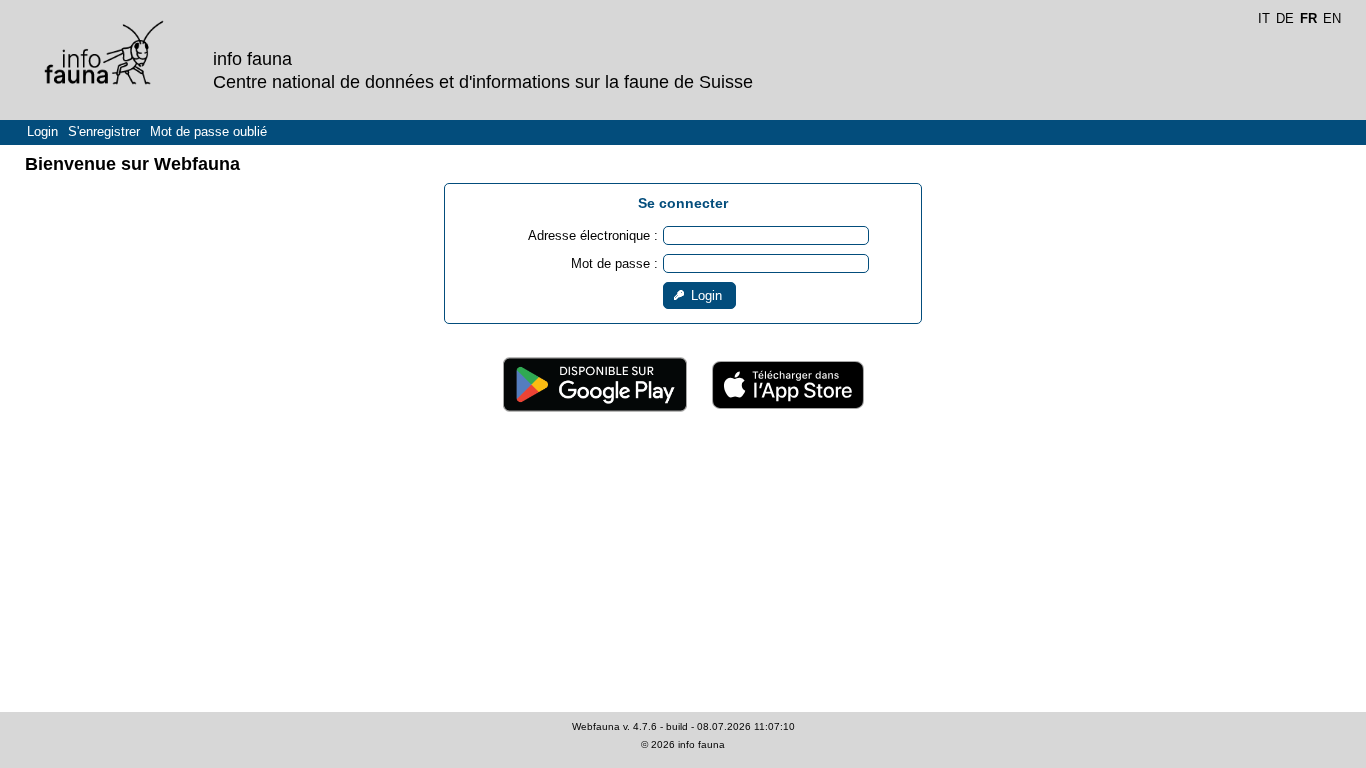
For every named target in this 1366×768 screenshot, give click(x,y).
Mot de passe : (614, 263)
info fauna (701, 744)
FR (1308, 18)
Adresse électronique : (593, 235)
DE (1285, 18)
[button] (699, 295)
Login (42, 131)
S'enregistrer (104, 131)
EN (1332, 18)
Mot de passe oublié (208, 131)
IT (1264, 18)
